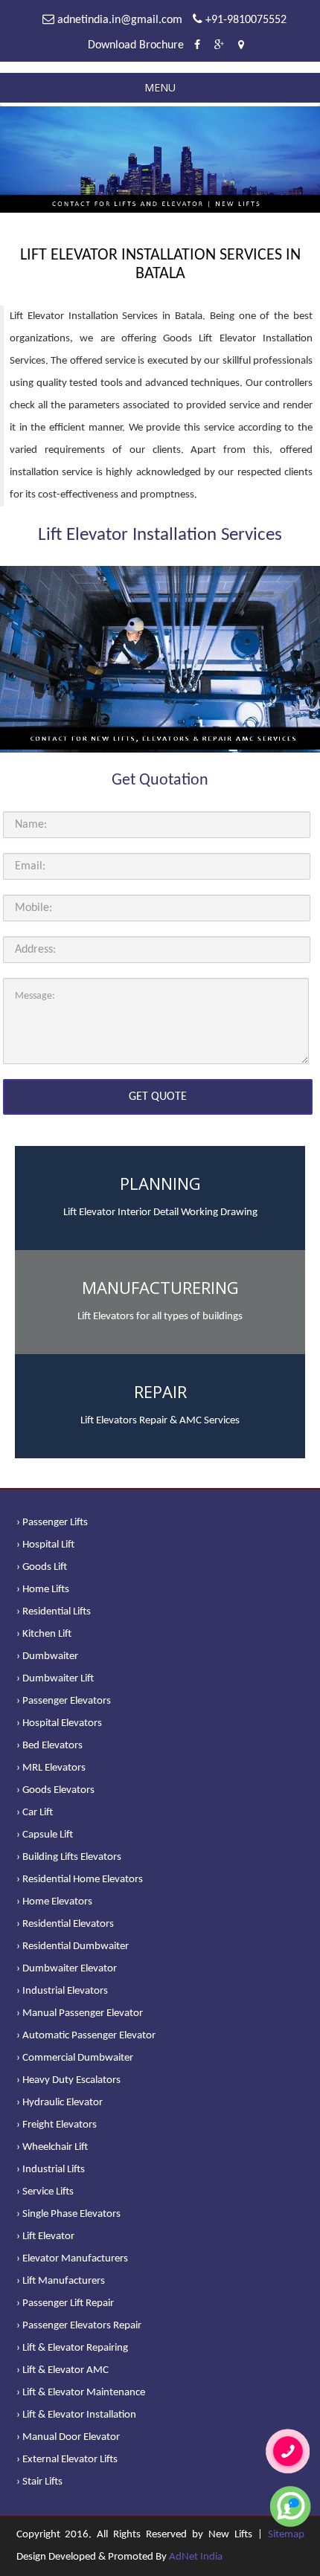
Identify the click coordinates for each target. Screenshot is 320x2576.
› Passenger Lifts (52, 1523)
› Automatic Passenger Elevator (86, 2036)
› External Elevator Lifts (67, 2460)
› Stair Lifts (39, 2482)
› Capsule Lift (45, 1835)
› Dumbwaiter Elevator (67, 1969)
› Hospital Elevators (59, 1723)
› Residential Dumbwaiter (73, 1947)
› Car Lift (35, 1813)
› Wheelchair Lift (52, 2147)
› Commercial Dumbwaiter (75, 2058)
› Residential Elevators (65, 1924)
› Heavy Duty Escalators (68, 2080)
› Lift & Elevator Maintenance (81, 2393)
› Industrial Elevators (62, 1991)
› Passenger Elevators (64, 1701)
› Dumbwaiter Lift (55, 1679)
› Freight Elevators (57, 2125)
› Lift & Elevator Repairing (72, 2348)
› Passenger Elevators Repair (79, 2326)
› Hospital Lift (45, 1545)
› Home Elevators (54, 1902)
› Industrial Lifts (51, 2170)
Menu (160, 87)
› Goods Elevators (55, 1790)
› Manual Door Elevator (68, 2437)
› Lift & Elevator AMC (63, 2370)
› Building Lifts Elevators (69, 1857)
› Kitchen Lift (44, 1634)
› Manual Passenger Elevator (80, 2013)
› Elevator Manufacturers (72, 2259)
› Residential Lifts (54, 1612)
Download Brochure (136, 45)
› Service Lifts (45, 2192)
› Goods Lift (42, 1567)
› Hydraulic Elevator (60, 2103)
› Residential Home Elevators (80, 1880)
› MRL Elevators (51, 1768)
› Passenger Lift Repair (65, 2303)
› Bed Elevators (49, 1746)
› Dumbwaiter (47, 1656)
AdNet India (196, 2557)
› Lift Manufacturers (61, 2281)
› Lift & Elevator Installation (76, 2415)
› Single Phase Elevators (68, 2214)
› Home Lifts (43, 1590)
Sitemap (286, 2535)
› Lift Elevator (45, 2237)
